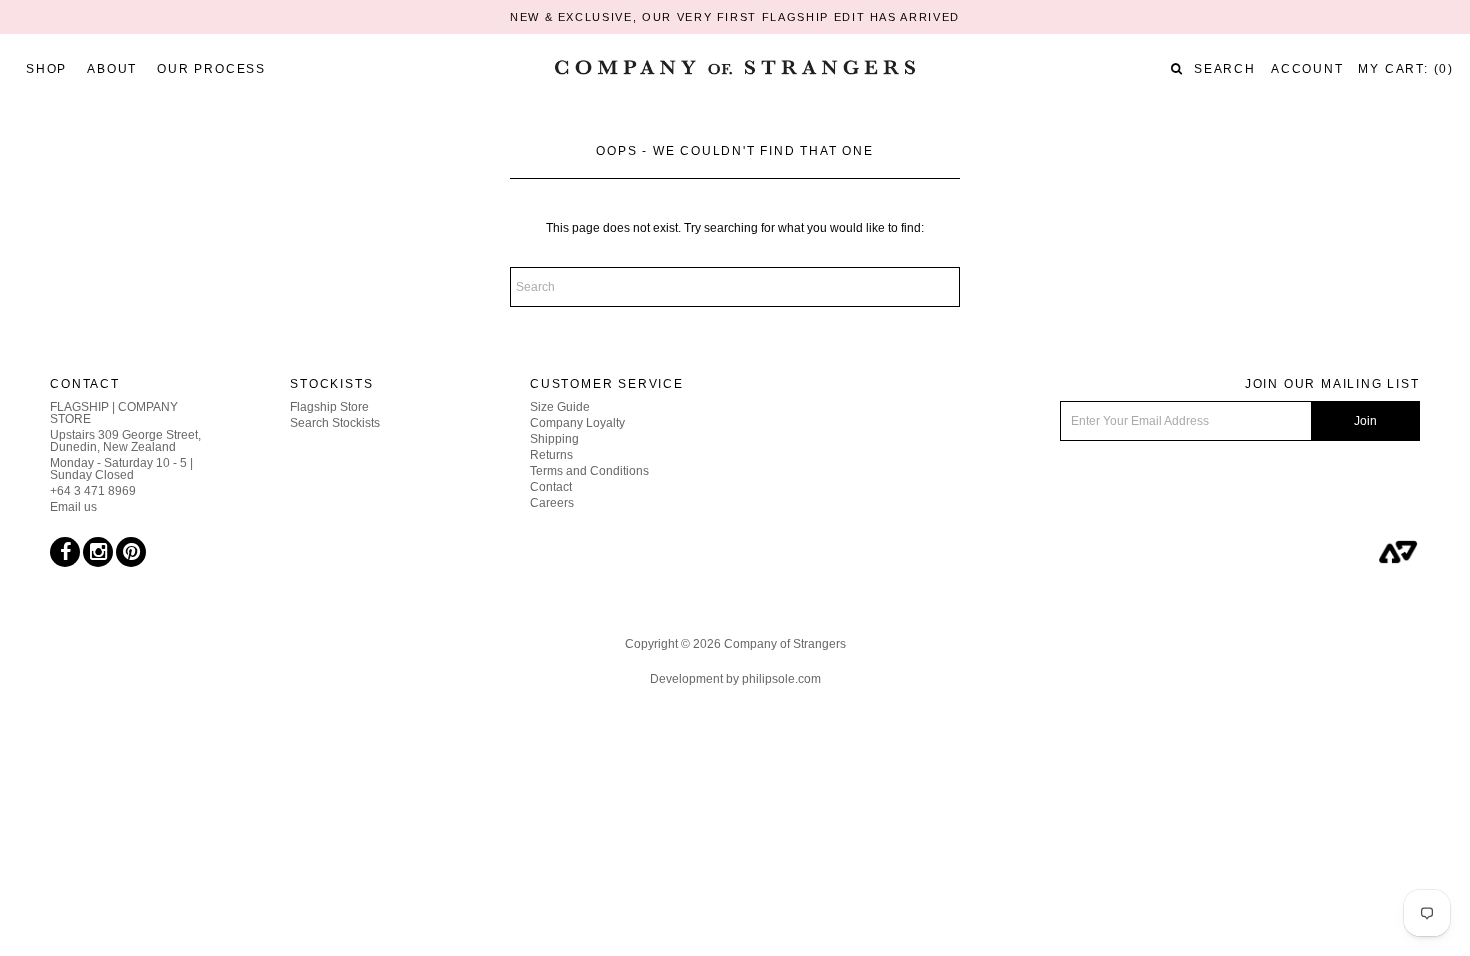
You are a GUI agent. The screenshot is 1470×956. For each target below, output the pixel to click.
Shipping (554, 439)
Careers (552, 503)
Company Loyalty (577, 423)
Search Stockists (335, 423)
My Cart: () (1406, 69)
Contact (551, 487)
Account (1307, 69)
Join (1365, 421)
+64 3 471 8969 (93, 491)
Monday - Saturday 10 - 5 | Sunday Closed (121, 469)
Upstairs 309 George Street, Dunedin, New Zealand (125, 441)
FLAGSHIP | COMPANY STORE (114, 413)
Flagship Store (329, 407)
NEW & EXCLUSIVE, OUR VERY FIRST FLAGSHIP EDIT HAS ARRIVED (735, 17)
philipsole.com (781, 679)
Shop (46, 69)
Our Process (211, 69)
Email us (73, 507)
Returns (551, 455)
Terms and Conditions (589, 471)
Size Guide (560, 407)
